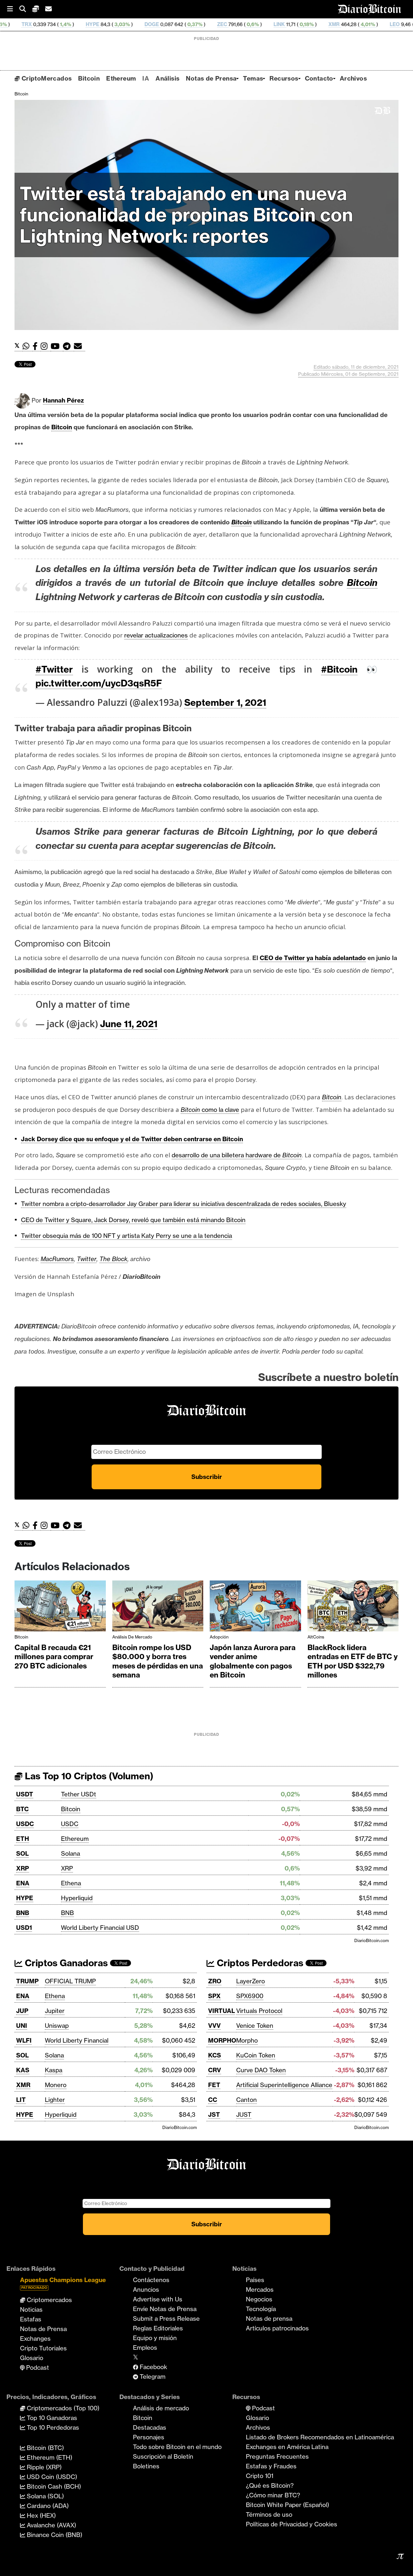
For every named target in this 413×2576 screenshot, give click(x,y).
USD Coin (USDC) (51, 2477)
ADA (377, 24)
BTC (22, 1809)
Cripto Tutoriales (43, 2348)
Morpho (247, 2040)
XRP (23, 1868)
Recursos (284, 78)
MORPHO (222, 2040)
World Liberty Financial (77, 2040)
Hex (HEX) (40, 2515)
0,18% (234, 24)
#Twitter (54, 669)
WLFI (24, 2040)
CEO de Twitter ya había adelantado (313, 958)
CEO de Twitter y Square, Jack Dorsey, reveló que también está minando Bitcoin (133, 1220)
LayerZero (251, 1981)
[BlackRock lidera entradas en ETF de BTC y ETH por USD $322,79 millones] (353, 1608)
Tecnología (261, 2309)
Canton (247, 2100)
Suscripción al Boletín (163, 2456)
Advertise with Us (158, 2299)
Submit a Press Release (166, 2318)
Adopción (219, 1637)
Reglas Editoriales (158, 2328)
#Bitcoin (339, 669)
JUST (244, 2114)
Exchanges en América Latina (287, 2447)
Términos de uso (269, 2514)
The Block (113, 1259)
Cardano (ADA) (47, 2506)
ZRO (215, 1981)
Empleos (145, 2348)
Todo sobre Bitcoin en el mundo (177, 2447)
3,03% (50, 24)
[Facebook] (37, 346)
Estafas (31, 2319)
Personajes (149, 2437)
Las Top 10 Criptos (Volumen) (88, 1776)
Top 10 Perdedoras (52, 2427)
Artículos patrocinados (277, 2328)
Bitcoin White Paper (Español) (287, 2505)
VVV (214, 2026)
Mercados (260, 2289)
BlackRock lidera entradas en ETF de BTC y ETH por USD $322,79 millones (353, 1661)
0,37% (122, 24)
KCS (215, 2055)
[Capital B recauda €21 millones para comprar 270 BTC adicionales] (60, 1608)
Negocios (259, 2299)
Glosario (32, 2358)
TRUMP (27, 1981)
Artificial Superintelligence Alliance (284, 2085)
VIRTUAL (222, 2011)
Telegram (152, 2377)
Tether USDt (79, 1794)
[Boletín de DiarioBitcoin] (80, 346)
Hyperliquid (77, 1898)
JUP (22, 2011)
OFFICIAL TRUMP (70, 1981)
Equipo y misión (155, 2338)
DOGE (80, 24)
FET (214, 2085)
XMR (262, 24)
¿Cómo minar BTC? (273, 2495)
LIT (21, 2100)
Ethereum (121, 78)
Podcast (37, 2367)
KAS (23, 2070)
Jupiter (55, 2011)
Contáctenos (151, 2280)
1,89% (350, 24)
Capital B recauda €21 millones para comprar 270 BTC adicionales (54, 1657)
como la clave (210, 1110)
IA (146, 78)
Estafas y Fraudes (271, 2466)
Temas (253, 78)
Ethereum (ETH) (49, 2457)
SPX (214, 1996)
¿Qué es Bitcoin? (270, 2485)
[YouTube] (57, 346)
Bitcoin (89, 78)
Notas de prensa (269, 2318)
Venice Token (255, 2026)
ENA (23, 1883)
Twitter (87, 1259)
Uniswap (57, 2026)
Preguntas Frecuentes (277, 2456)
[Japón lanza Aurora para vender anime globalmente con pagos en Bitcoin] (255, 1608)
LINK (207, 24)
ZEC (150, 24)
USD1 (24, 1928)
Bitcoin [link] (62, 427)
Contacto (319, 78)
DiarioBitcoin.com (372, 1940)
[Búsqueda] (26, 9)
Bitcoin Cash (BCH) (53, 2486)
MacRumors (57, 1259)
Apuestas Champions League (63, 2283)
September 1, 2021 (225, 702)
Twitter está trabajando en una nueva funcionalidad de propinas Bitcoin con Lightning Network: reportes (186, 215)
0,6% (180, 24)
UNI (22, 2026)
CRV (215, 2070)
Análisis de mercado (132, 1637)
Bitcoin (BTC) (45, 2448)
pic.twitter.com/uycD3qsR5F (99, 683)
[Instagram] (46, 346)
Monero (56, 2085)
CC (213, 2100)
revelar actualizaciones (156, 635)
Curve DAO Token (261, 2070)
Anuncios (146, 2289)
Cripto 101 (260, 2476)
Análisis (167, 78)
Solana (71, 1853)
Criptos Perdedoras (259, 1963)
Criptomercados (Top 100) (62, 2408)
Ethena (71, 1883)
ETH (23, 1839)
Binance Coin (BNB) (54, 2535)
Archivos (353, 78)
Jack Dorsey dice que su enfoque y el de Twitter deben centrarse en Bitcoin (132, 1139)
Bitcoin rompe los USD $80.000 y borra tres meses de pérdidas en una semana (158, 1661)
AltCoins (316, 1637)
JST (214, 2114)
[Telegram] (68, 346)
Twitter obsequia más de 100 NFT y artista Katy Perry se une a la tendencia (126, 1236)
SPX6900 (250, 1996)
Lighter (55, 2100)
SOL (22, 1853)
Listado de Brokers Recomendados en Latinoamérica (320, 2437)
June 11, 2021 (129, 1024)
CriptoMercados (46, 78)
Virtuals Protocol (259, 2011)
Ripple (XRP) (43, 2467)
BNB (23, 1913)
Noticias (31, 2309)
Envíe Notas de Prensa (165, 2309)
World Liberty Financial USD (100, 1928)
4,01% (295, 24)
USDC (25, 1824)
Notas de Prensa (211, 78)
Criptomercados (49, 2300)
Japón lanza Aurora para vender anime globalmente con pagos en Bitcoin (253, 1661)
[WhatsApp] (28, 346)
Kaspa (54, 2070)
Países (255, 2280)
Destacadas (150, 2427)
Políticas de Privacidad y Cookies (292, 2524)
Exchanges (35, 2338)
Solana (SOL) (45, 2496)
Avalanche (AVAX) (51, 2525)
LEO (323, 24)
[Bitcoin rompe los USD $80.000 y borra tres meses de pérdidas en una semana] (158, 1608)
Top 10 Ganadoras (51, 2418)
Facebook (153, 2367)
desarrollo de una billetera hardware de (237, 1155)
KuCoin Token (256, 2055)
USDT (25, 1794)
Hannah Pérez (63, 400)
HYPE (21, 24)
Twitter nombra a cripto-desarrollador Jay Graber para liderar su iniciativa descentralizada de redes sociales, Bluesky (184, 1204)
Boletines (146, 2466)
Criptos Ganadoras (65, 1963)
